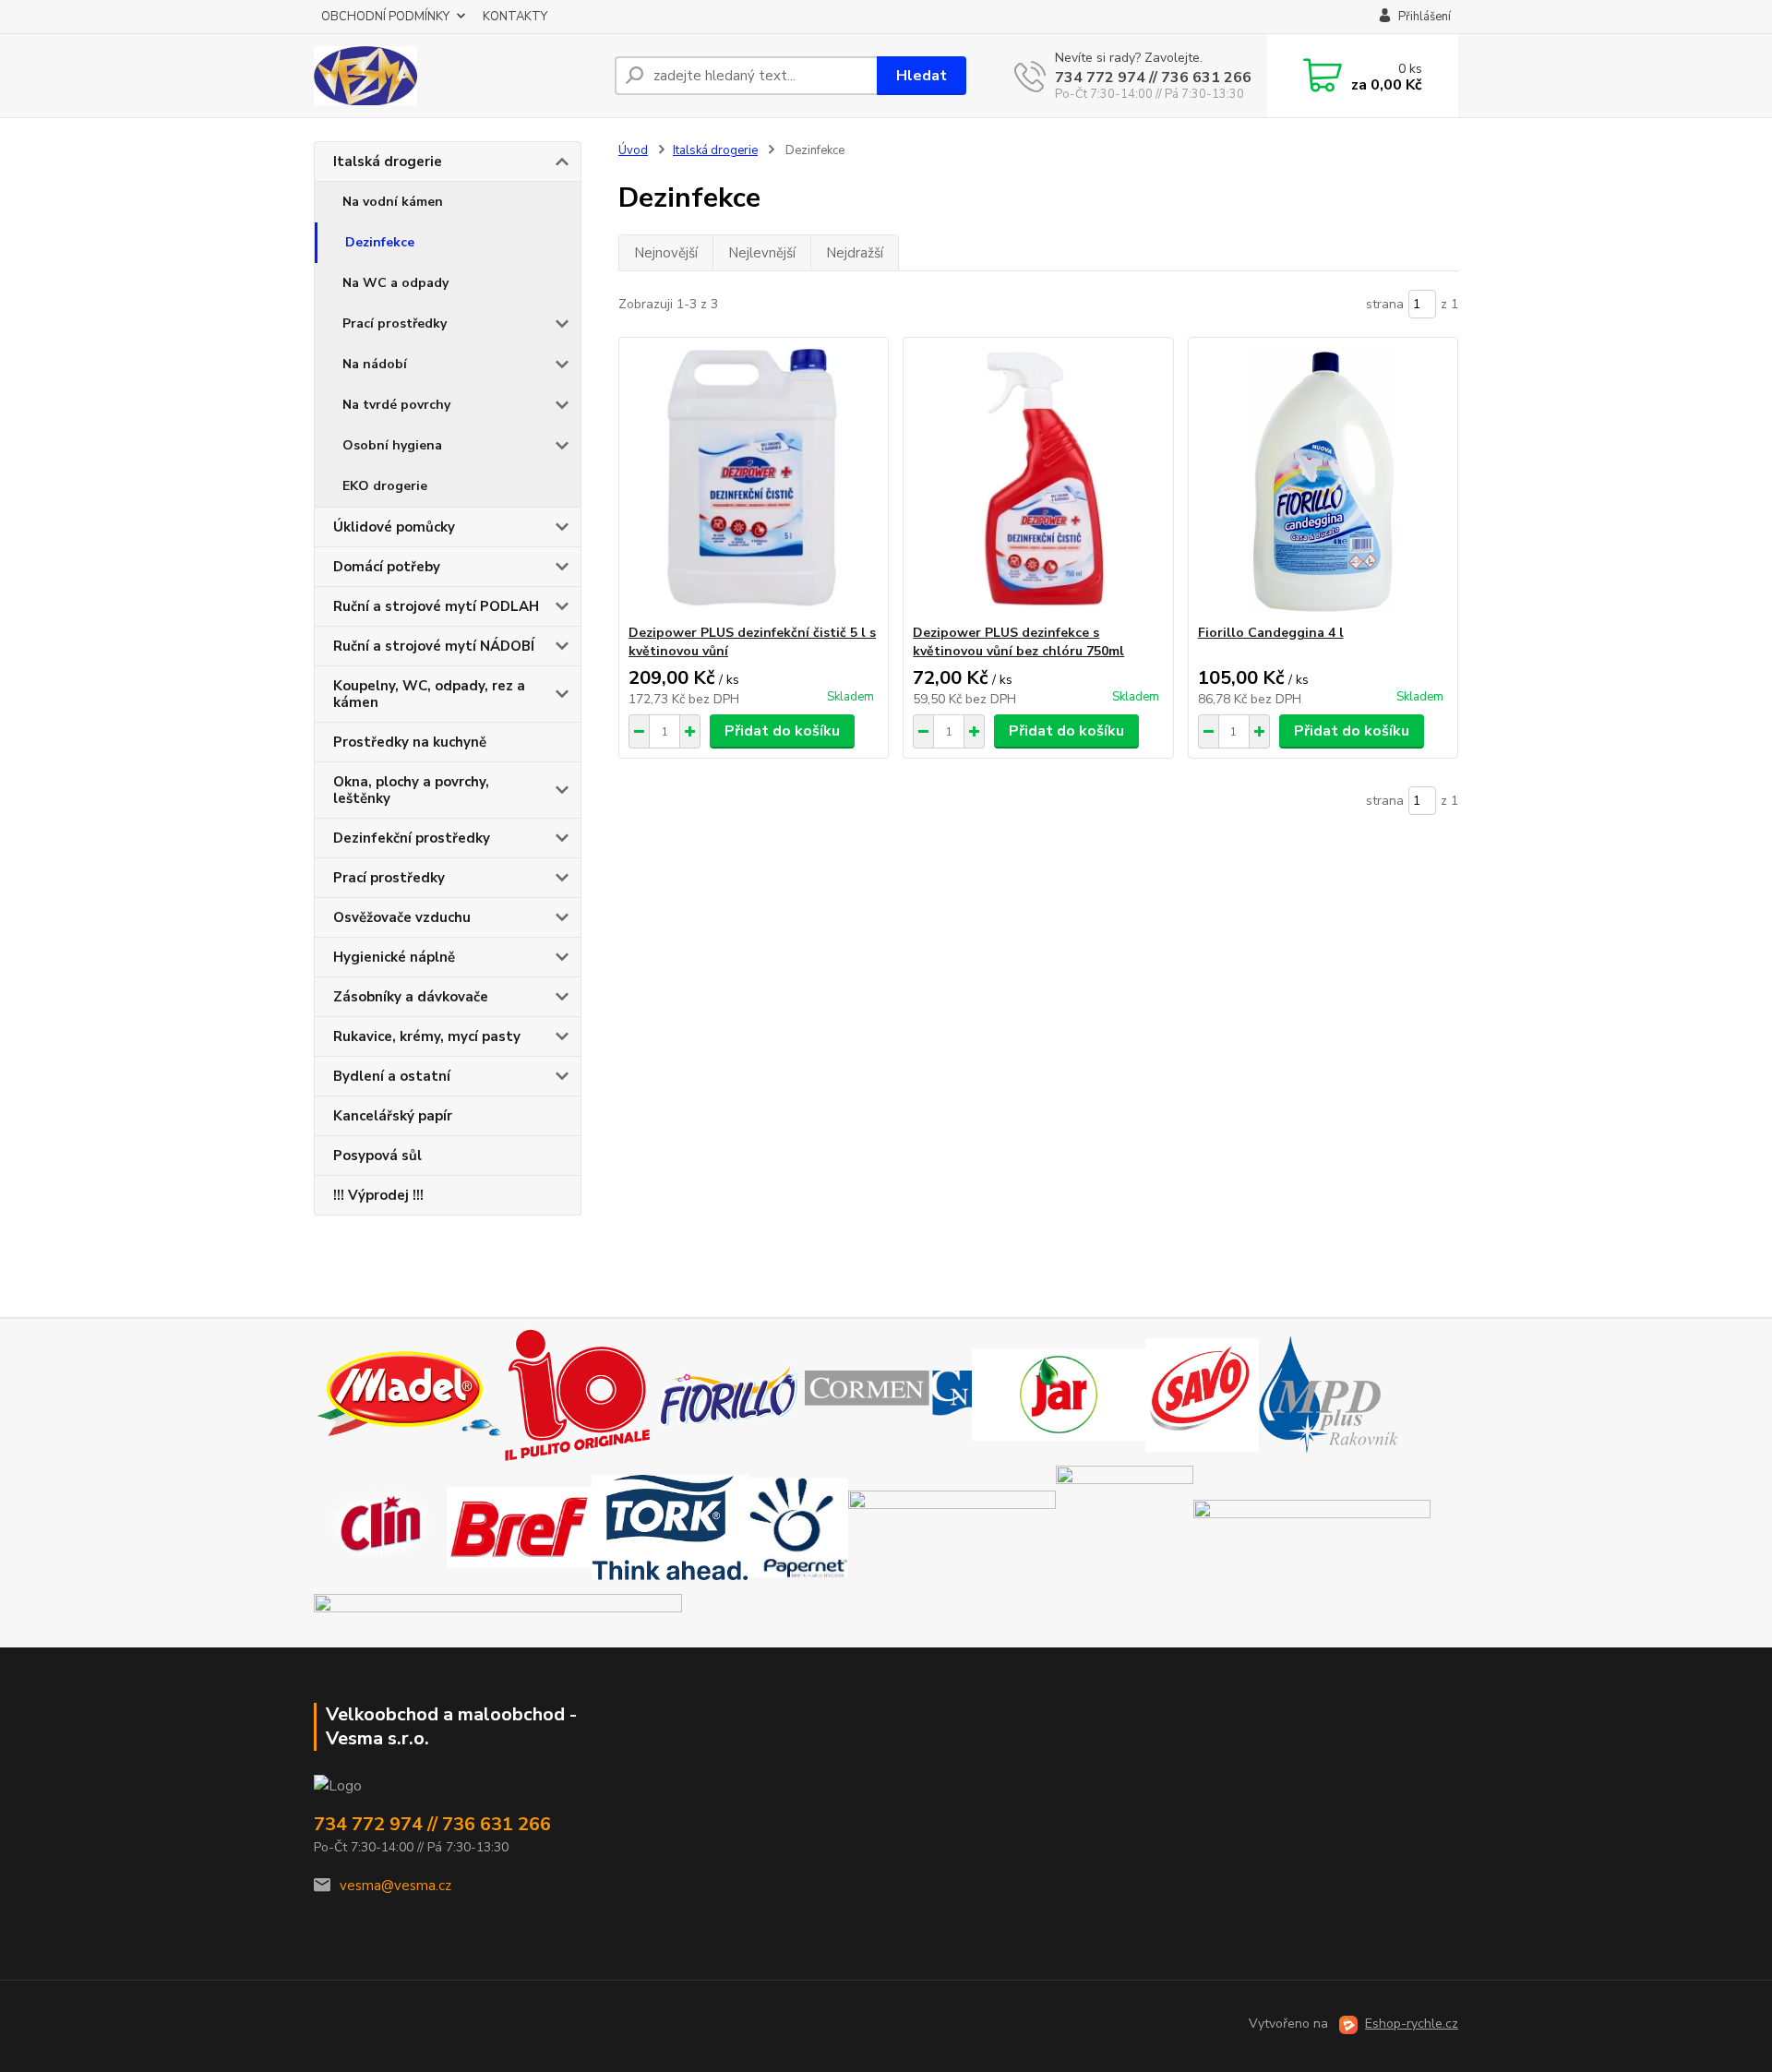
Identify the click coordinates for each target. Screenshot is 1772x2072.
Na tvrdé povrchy (396, 405)
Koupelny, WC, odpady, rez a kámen (429, 694)
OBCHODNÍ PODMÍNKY (385, 17)
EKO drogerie (385, 486)
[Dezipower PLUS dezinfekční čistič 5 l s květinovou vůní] (754, 481)
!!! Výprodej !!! (378, 1195)
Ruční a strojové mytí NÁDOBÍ (434, 646)
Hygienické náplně (394, 957)
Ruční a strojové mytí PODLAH (436, 606)
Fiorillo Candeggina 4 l (1271, 633)
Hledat (922, 76)
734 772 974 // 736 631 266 (1153, 78)
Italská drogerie (388, 162)
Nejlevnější (762, 253)
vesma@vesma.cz (395, 1886)
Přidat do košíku (782, 731)
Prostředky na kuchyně (410, 742)
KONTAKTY (515, 17)
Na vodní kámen (393, 202)
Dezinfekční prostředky (412, 838)
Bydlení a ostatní (392, 1076)
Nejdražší (855, 253)
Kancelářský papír (393, 1116)
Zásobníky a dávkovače (411, 997)
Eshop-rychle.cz (1412, 2024)
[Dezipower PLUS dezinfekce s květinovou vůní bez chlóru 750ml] (1038, 481)
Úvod (633, 150)
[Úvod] (457, 76)
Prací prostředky (395, 323)
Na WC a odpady (395, 283)
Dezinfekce (380, 242)
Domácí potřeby (387, 567)
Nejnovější (666, 253)
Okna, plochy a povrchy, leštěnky (411, 790)
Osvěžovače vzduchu (402, 917)
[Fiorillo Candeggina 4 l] (1323, 481)
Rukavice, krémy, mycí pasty (427, 1036)
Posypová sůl (377, 1156)
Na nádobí (375, 364)
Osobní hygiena (392, 445)
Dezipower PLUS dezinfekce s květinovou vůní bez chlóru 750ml (1018, 642)
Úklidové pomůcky (394, 527)
